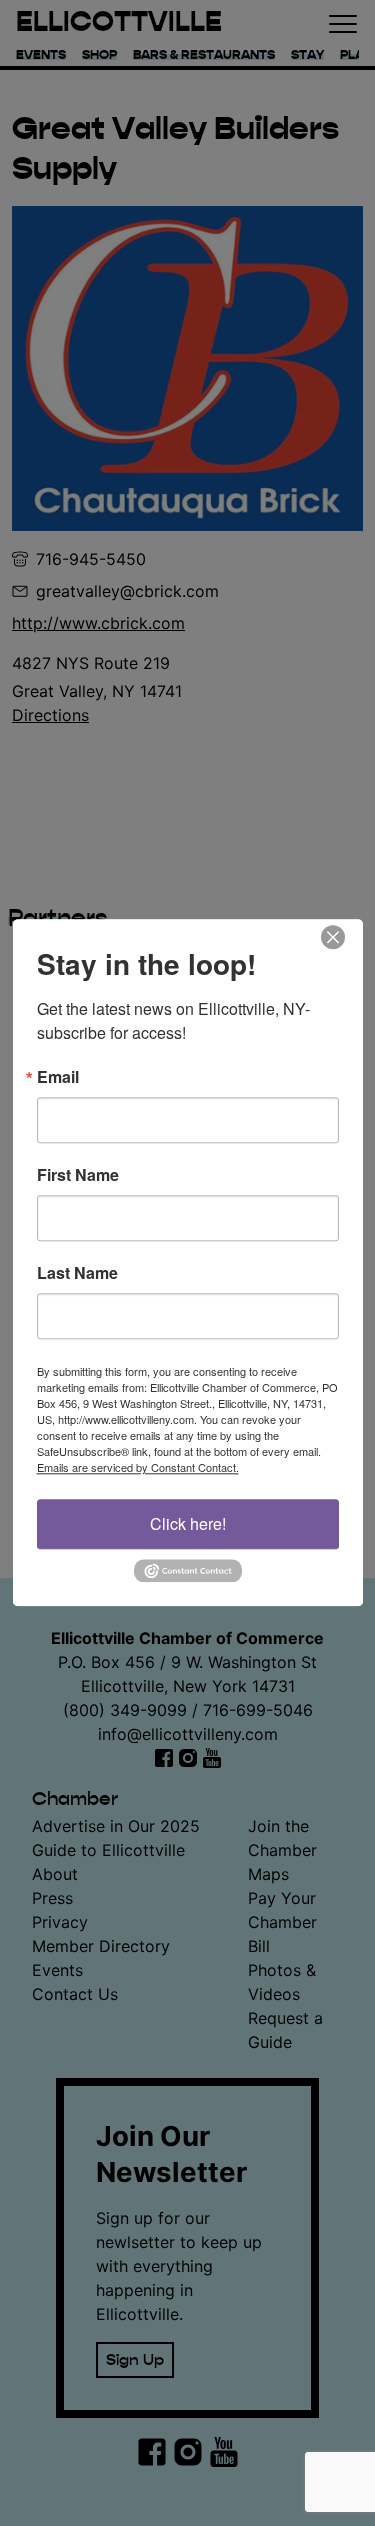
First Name (78, 1175)
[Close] (345, 937)
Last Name (77, 1273)
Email (58, 1077)
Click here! (188, 1523)
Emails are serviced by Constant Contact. (138, 1467)
